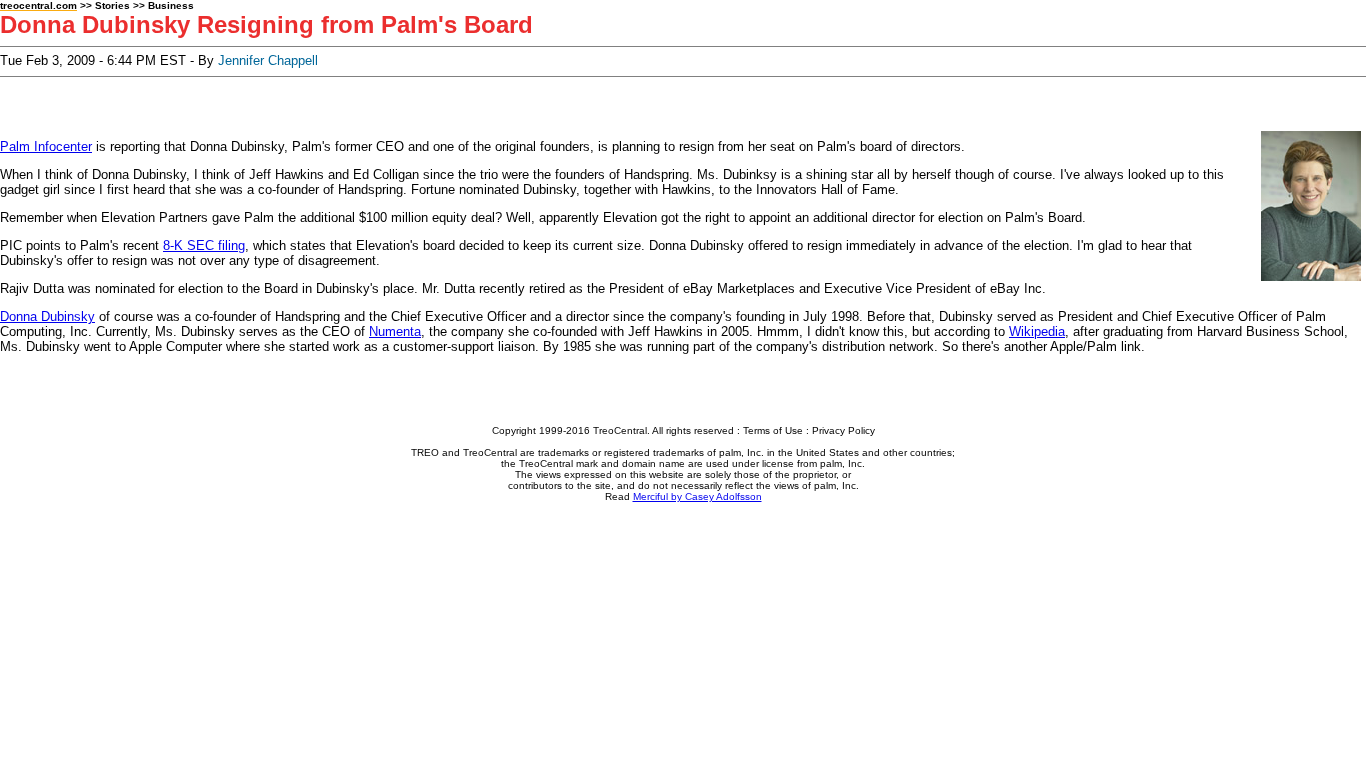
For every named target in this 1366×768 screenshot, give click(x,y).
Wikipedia (1037, 331)
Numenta (395, 331)
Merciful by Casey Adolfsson (697, 496)
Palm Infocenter (46, 146)
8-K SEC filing (204, 245)
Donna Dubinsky (47, 316)
